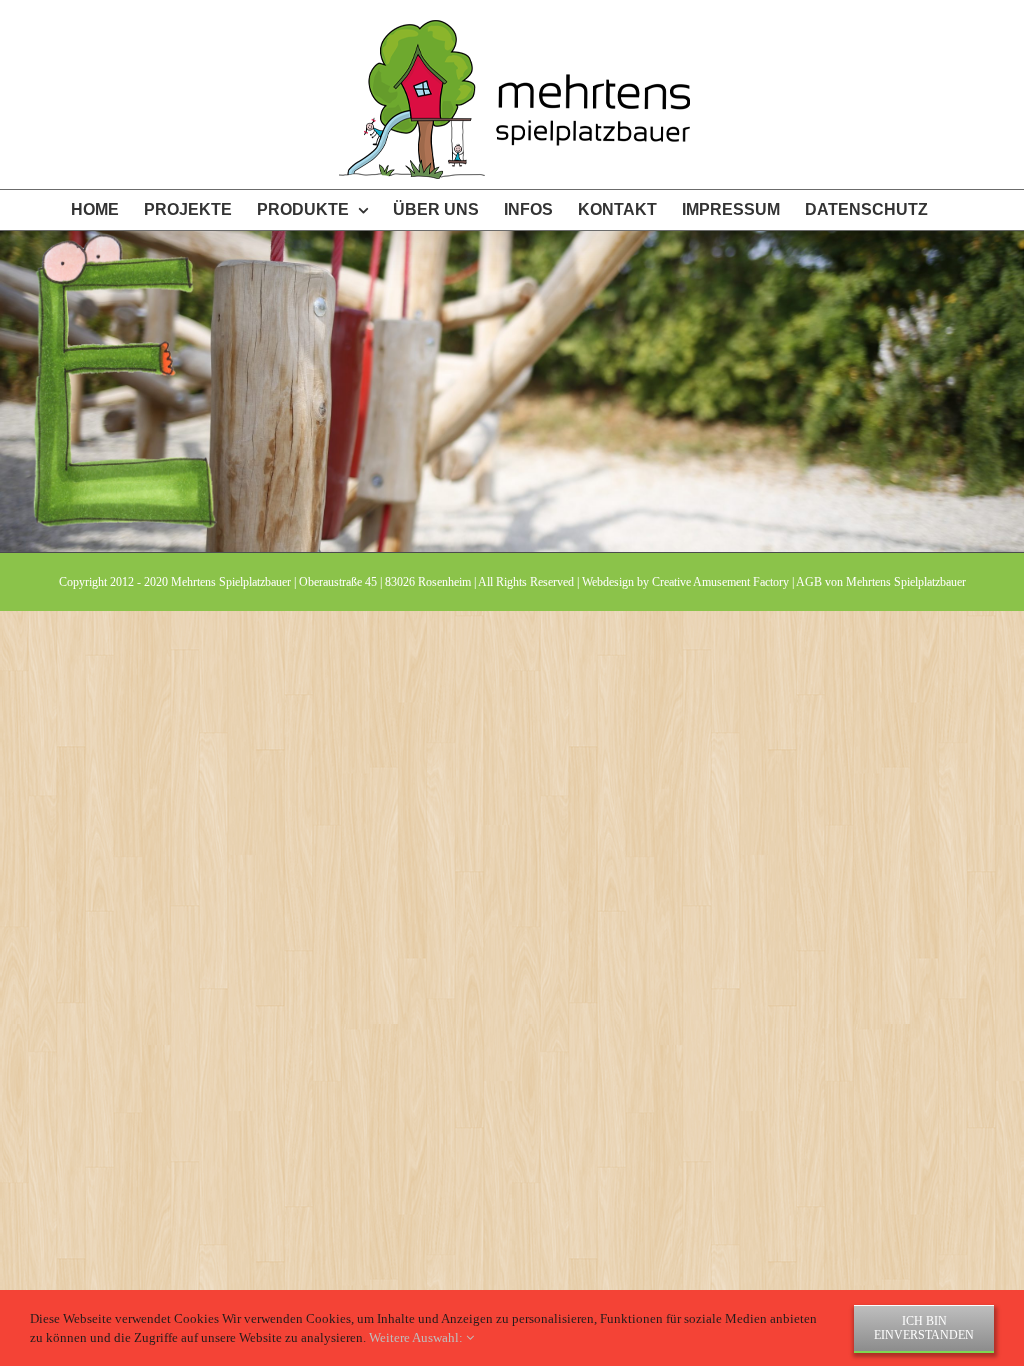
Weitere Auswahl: (417, 1337)
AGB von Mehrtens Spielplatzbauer (881, 582)
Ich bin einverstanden (924, 1328)
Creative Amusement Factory (720, 582)
